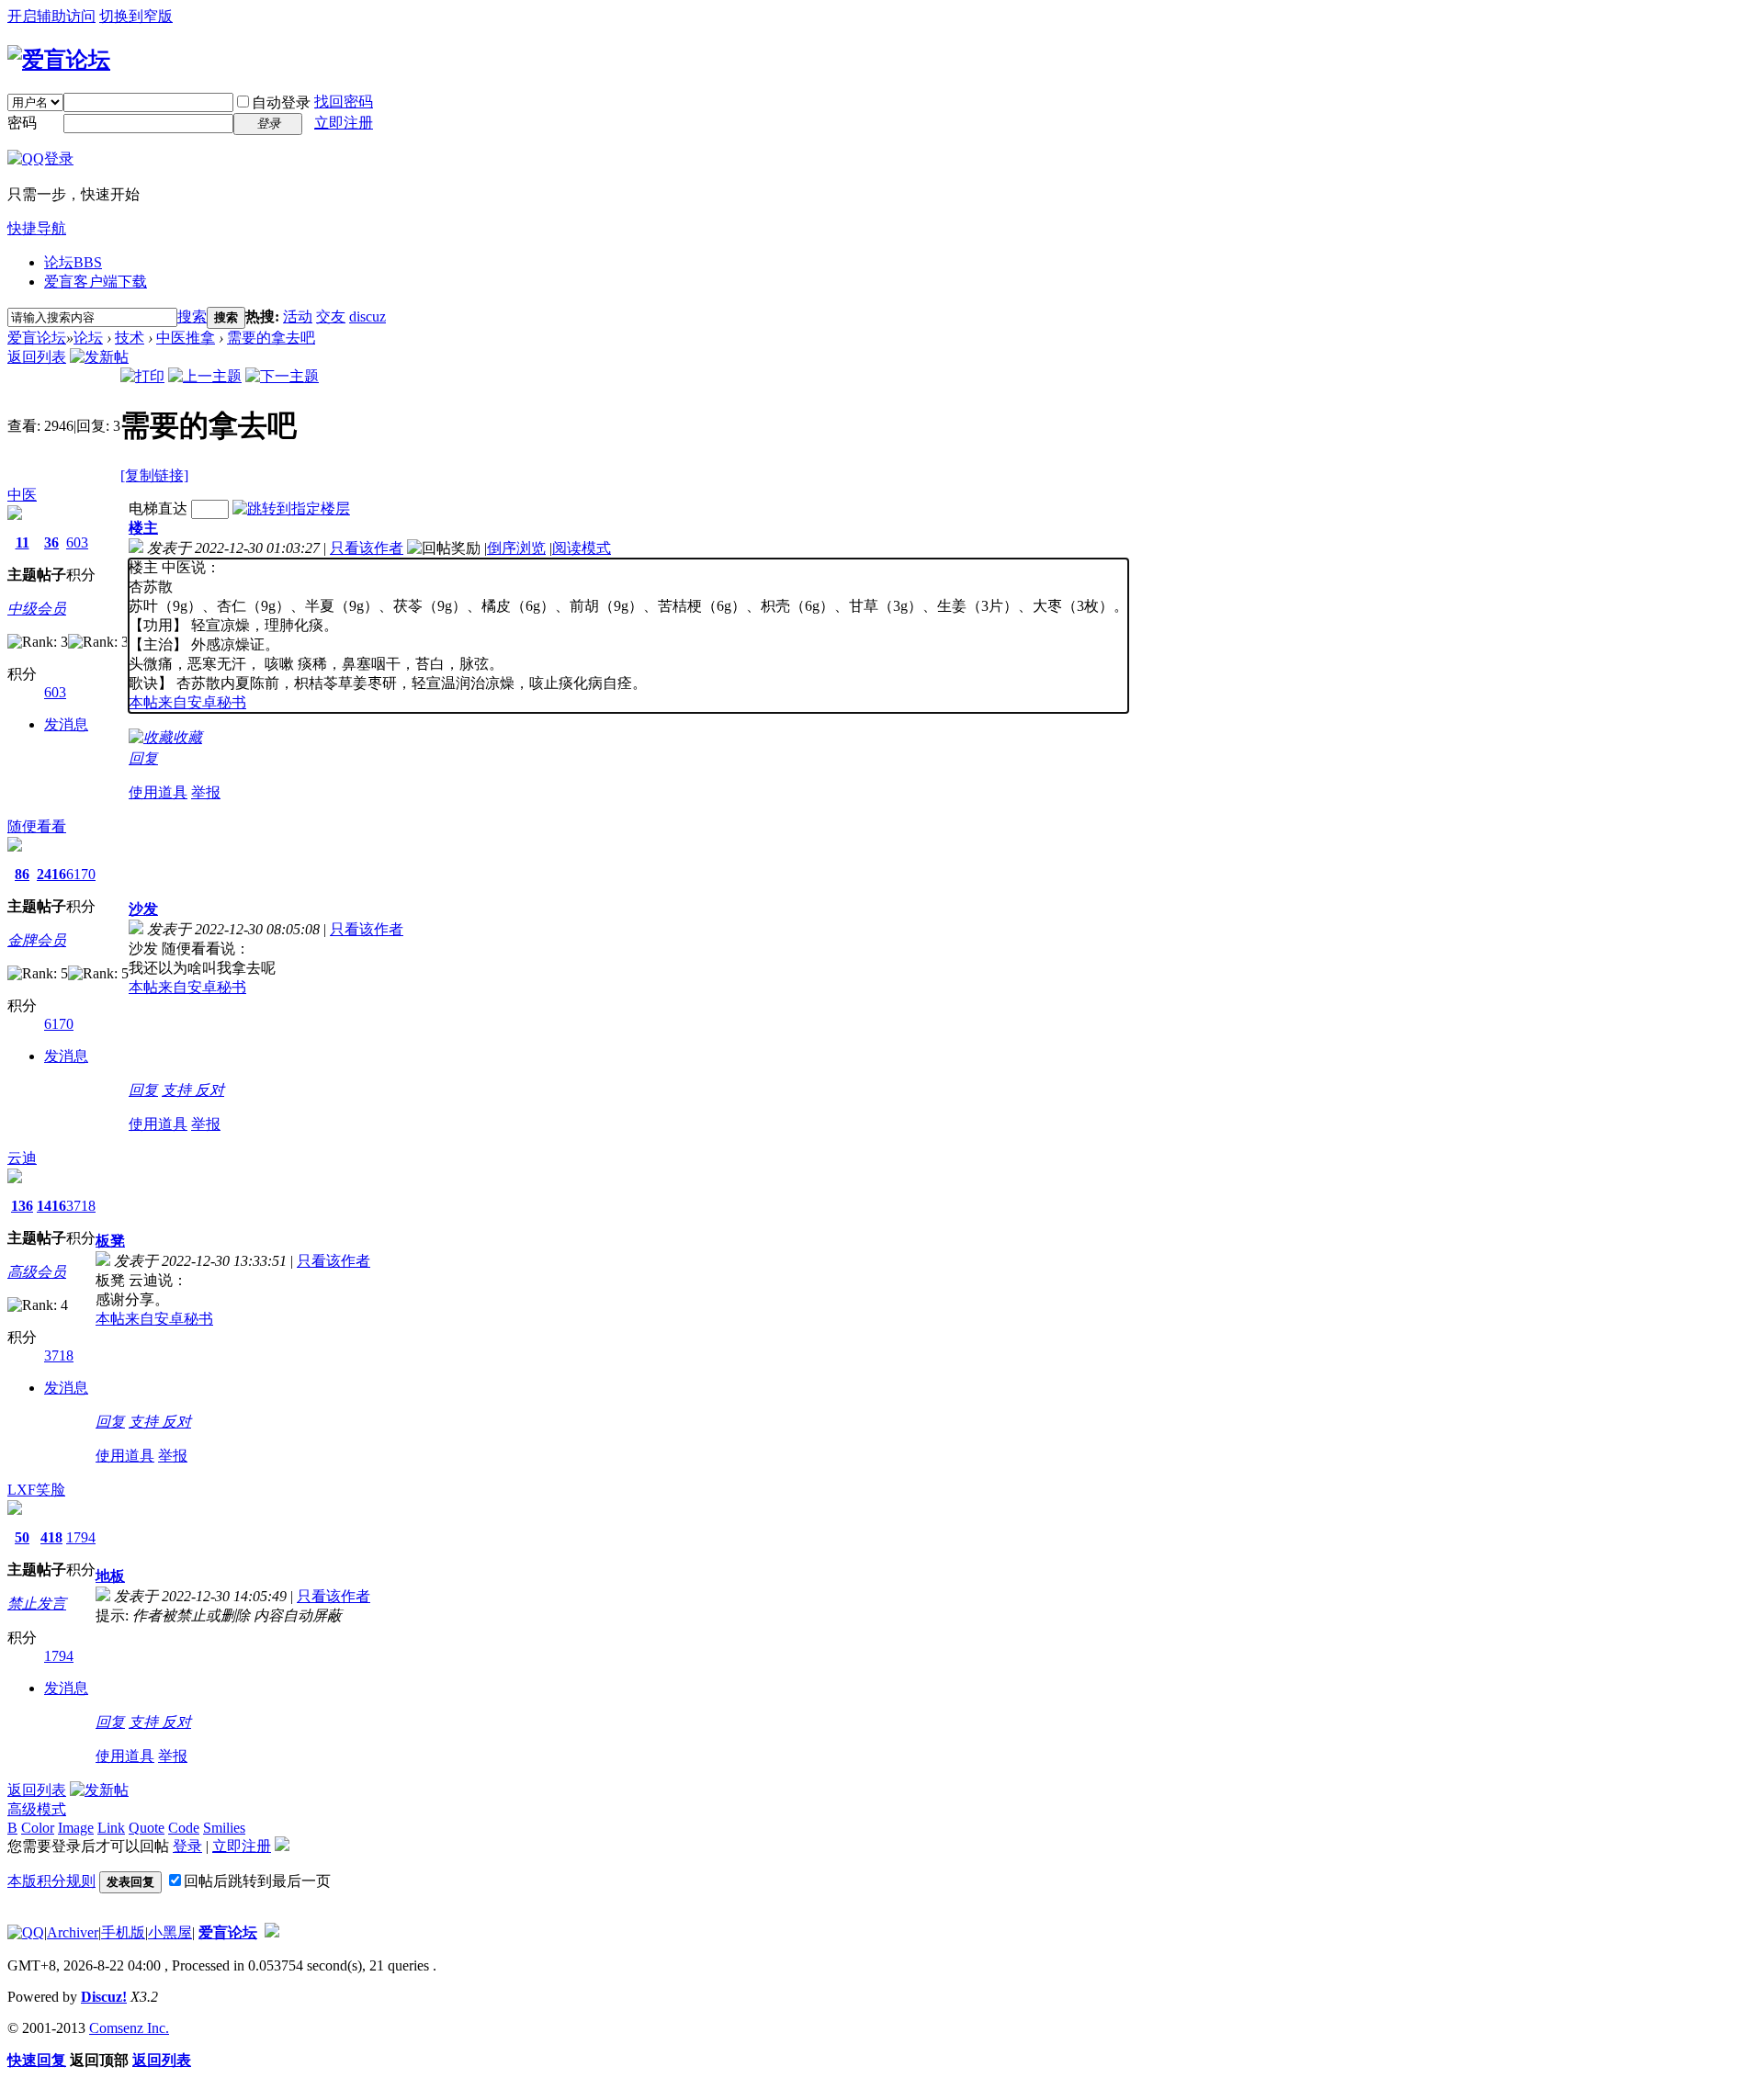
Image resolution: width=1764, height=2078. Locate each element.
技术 (130, 338)
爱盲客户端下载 (96, 282)
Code (184, 1828)
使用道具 (158, 792)
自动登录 (281, 102)
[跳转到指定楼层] (291, 508)
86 (22, 874)
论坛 (73, 262)
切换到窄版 (136, 16)
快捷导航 (37, 228)
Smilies (224, 1828)
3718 (81, 1206)
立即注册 (344, 123)
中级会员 (37, 609)
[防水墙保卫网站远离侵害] (272, 1932)
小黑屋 (170, 1932)
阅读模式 (582, 548)
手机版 (123, 1932)
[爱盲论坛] (59, 60)
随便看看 (37, 826)
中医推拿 (186, 338)
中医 (22, 495)
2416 (51, 874)
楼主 (143, 528)
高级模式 (37, 1809)
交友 (331, 316)
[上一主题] (205, 376)
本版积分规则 (51, 1881)
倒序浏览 (516, 548)
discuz (367, 316)
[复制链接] (154, 475)
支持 (178, 1090)
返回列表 (37, 357)
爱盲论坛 (37, 338)
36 (51, 542)
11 (23, 542)
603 (77, 542)
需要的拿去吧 (271, 338)
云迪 (22, 1158)
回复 (143, 758)
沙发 (143, 909)
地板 (110, 1576)
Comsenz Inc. (129, 2028)
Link (111, 1828)
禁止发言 (37, 1604)
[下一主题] (282, 376)
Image (76, 1828)
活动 (298, 316)
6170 (81, 874)
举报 (206, 792)
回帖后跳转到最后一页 (257, 1881)
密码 (22, 123)
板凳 (110, 1241)
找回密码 (344, 102)
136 (22, 1206)
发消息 (66, 724)
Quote (147, 1828)
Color (38, 1828)
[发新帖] (99, 357)
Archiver (73, 1932)
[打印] (142, 376)
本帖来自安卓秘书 (187, 702)
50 (22, 1537)
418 (51, 1537)
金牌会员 (37, 940)
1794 (81, 1537)
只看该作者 (367, 548)
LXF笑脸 (36, 1490)
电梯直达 (158, 508)
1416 (51, 1206)
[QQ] (26, 1932)
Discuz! (104, 1997)
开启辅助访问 (51, 16)
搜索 (192, 316)
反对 (209, 1090)
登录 (187, 1846)
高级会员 (37, 1272)
